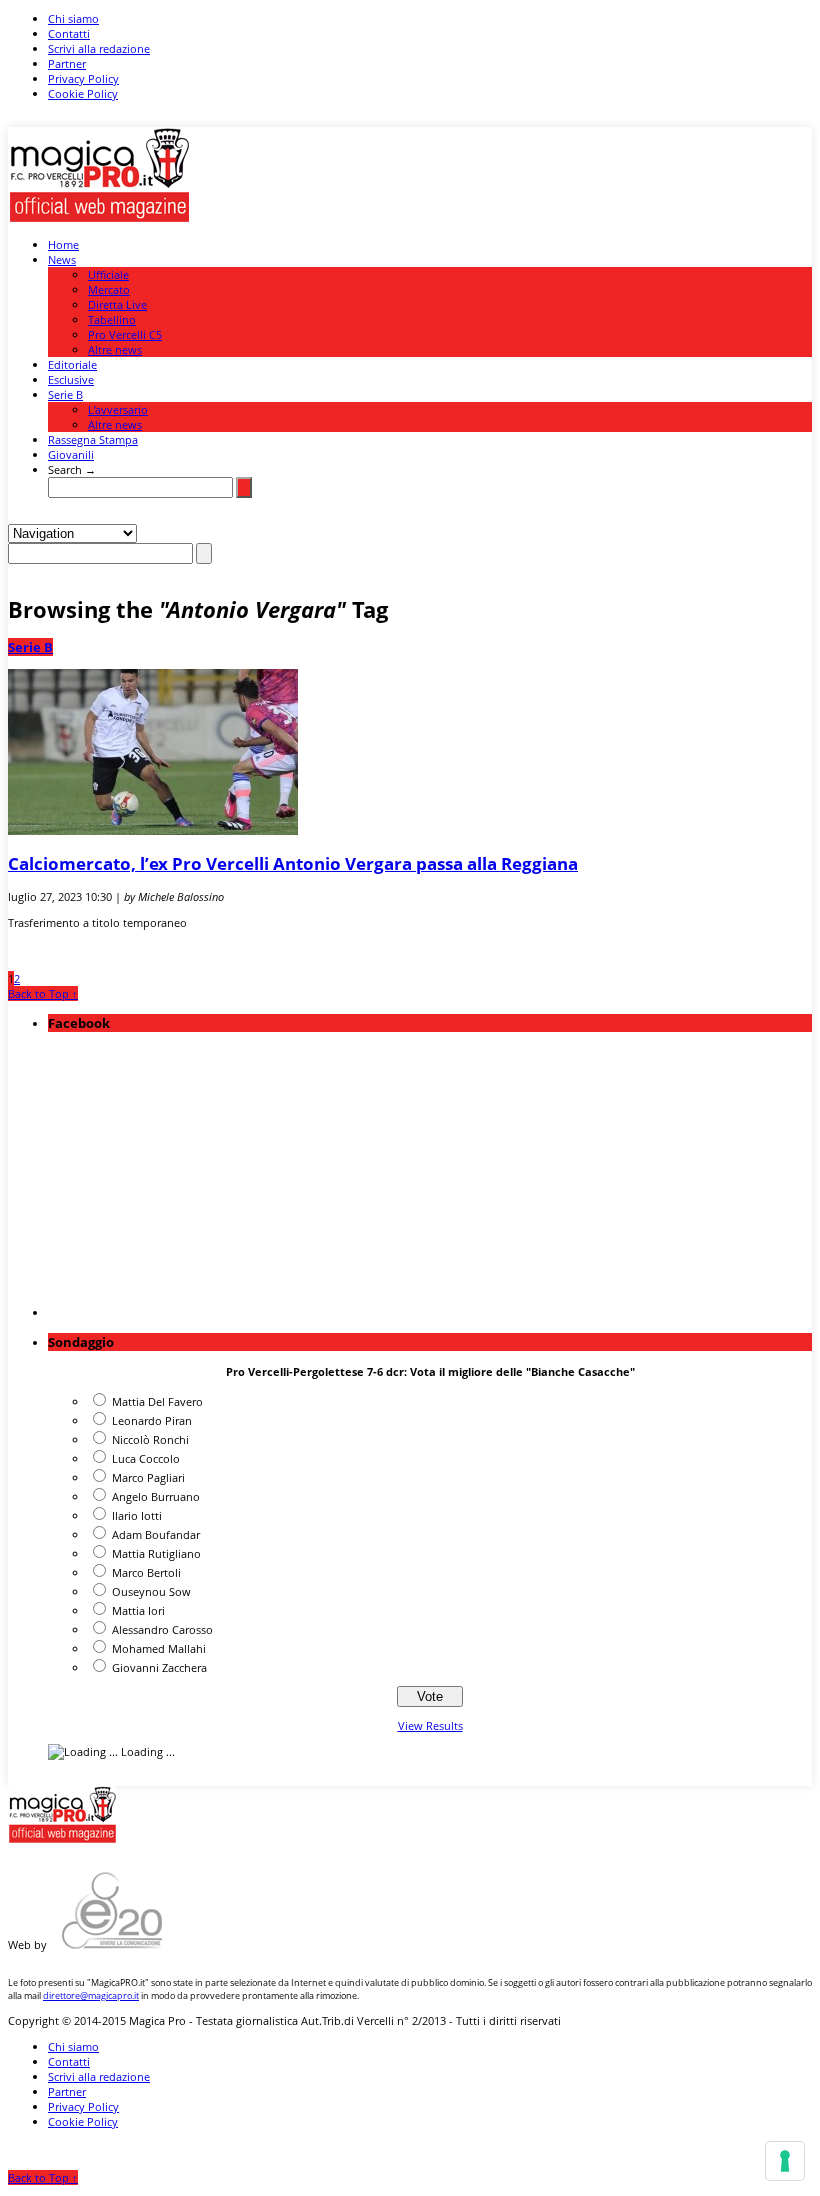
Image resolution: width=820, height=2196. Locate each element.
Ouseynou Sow (151, 1591)
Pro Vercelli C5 (125, 334)
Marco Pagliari (148, 1477)
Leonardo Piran (152, 1420)
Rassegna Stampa (93, 439)
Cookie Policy (83, 93)
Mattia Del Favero (157, 1401)
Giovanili (71, 454)
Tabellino (112, 319)
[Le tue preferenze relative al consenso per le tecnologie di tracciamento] (785, 2161)
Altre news (115, 349)
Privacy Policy (83, 78)
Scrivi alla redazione (99, 48)
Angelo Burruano (156, 1496)
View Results (430, 1725)
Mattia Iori (138, 1610)
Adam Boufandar (156, 1534)
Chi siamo (73, 18)
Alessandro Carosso (162, 1629)
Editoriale (72, 364)
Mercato (109, 289)
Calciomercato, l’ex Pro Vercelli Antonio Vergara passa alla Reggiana (293, 863)
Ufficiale (108, 274)
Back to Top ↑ (43, 993)
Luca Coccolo (146, 1458)
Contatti (69, 33)
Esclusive (71, 379)
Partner (67, 63)
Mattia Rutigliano (156, 1553)
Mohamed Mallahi (159, 1648)
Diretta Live (117, 304)
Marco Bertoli (146, 1572)
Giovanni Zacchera (159, 1667)
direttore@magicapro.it (91, 1995)
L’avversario (118, 409)
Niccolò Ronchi (150, 1439)
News (62, 259)
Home (63, 244)
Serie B (65, 394)
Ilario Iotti (137, 1515)
